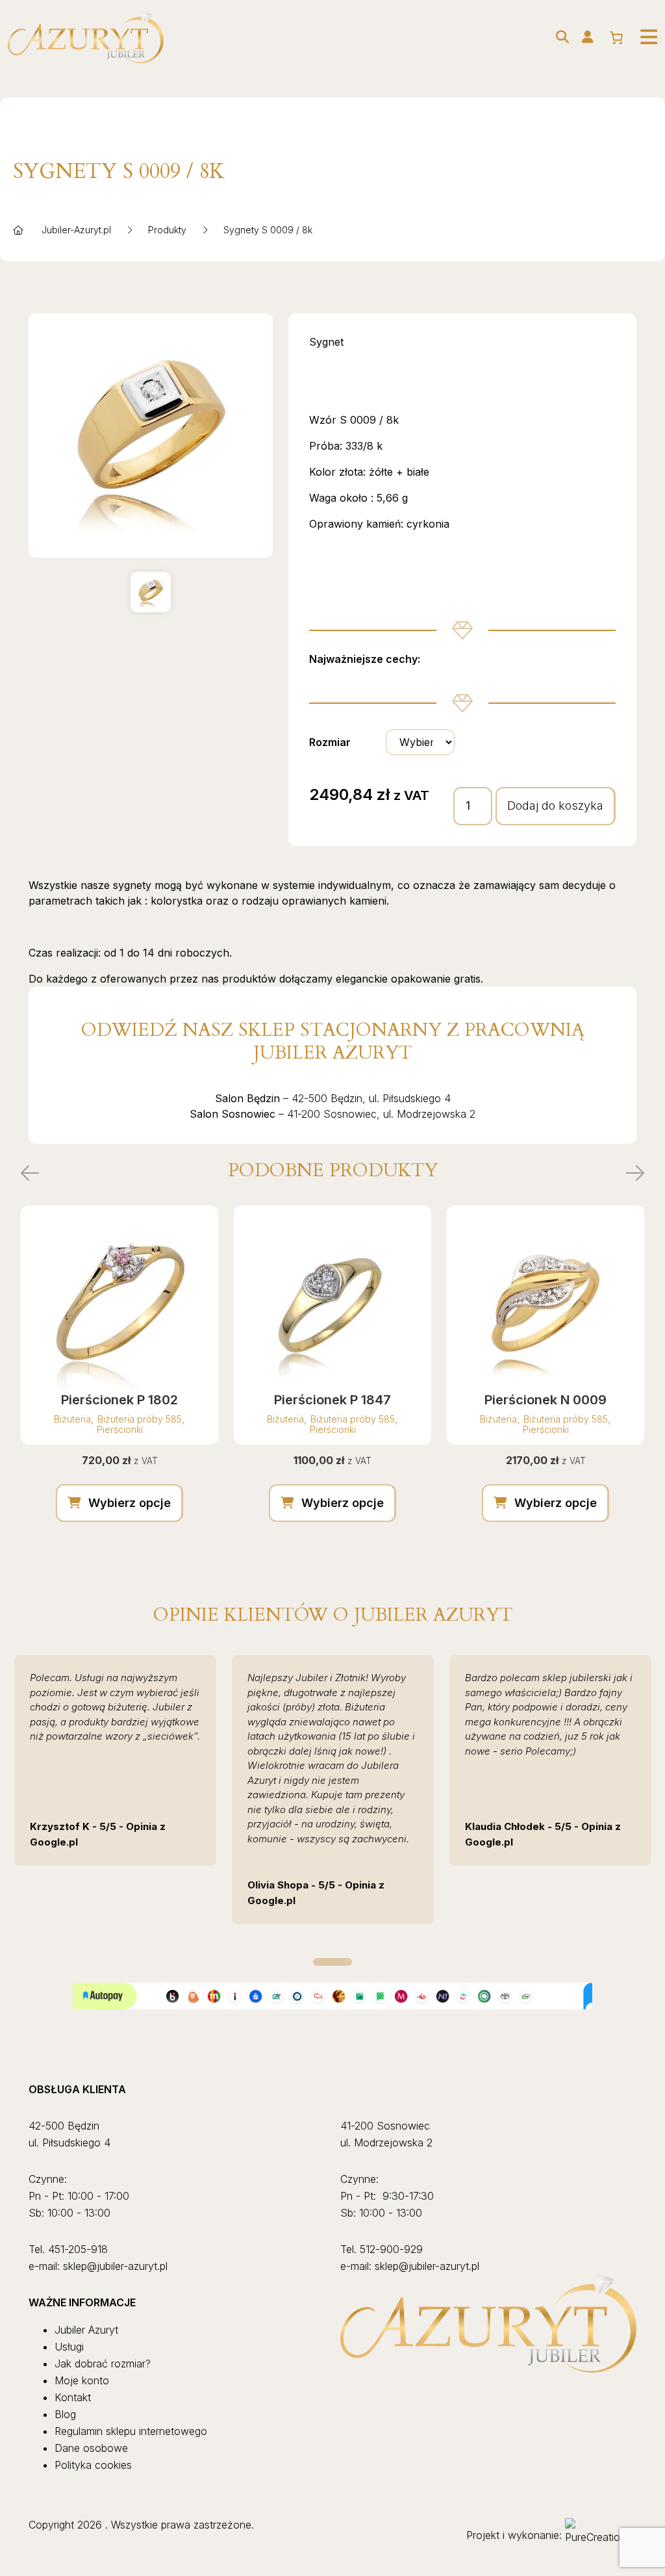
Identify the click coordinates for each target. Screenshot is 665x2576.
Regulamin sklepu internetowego (131, 2431)
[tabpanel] (115, 1760)
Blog (65, 2414)
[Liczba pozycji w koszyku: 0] (616, 38)
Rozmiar (330, 742)
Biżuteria (72, 1419)
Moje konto (82, 2380)
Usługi (69, 2347)
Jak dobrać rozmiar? (103, 2363)
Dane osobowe (91, 2448)
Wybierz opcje (130, 1503)
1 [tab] (332, 1962)
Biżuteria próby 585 (140, 1419)
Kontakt (73, 2397)
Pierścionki (120, 1429)
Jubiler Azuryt (86, 2330)
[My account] (588, 37)
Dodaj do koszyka (555, 805)
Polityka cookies (93, 2465)
